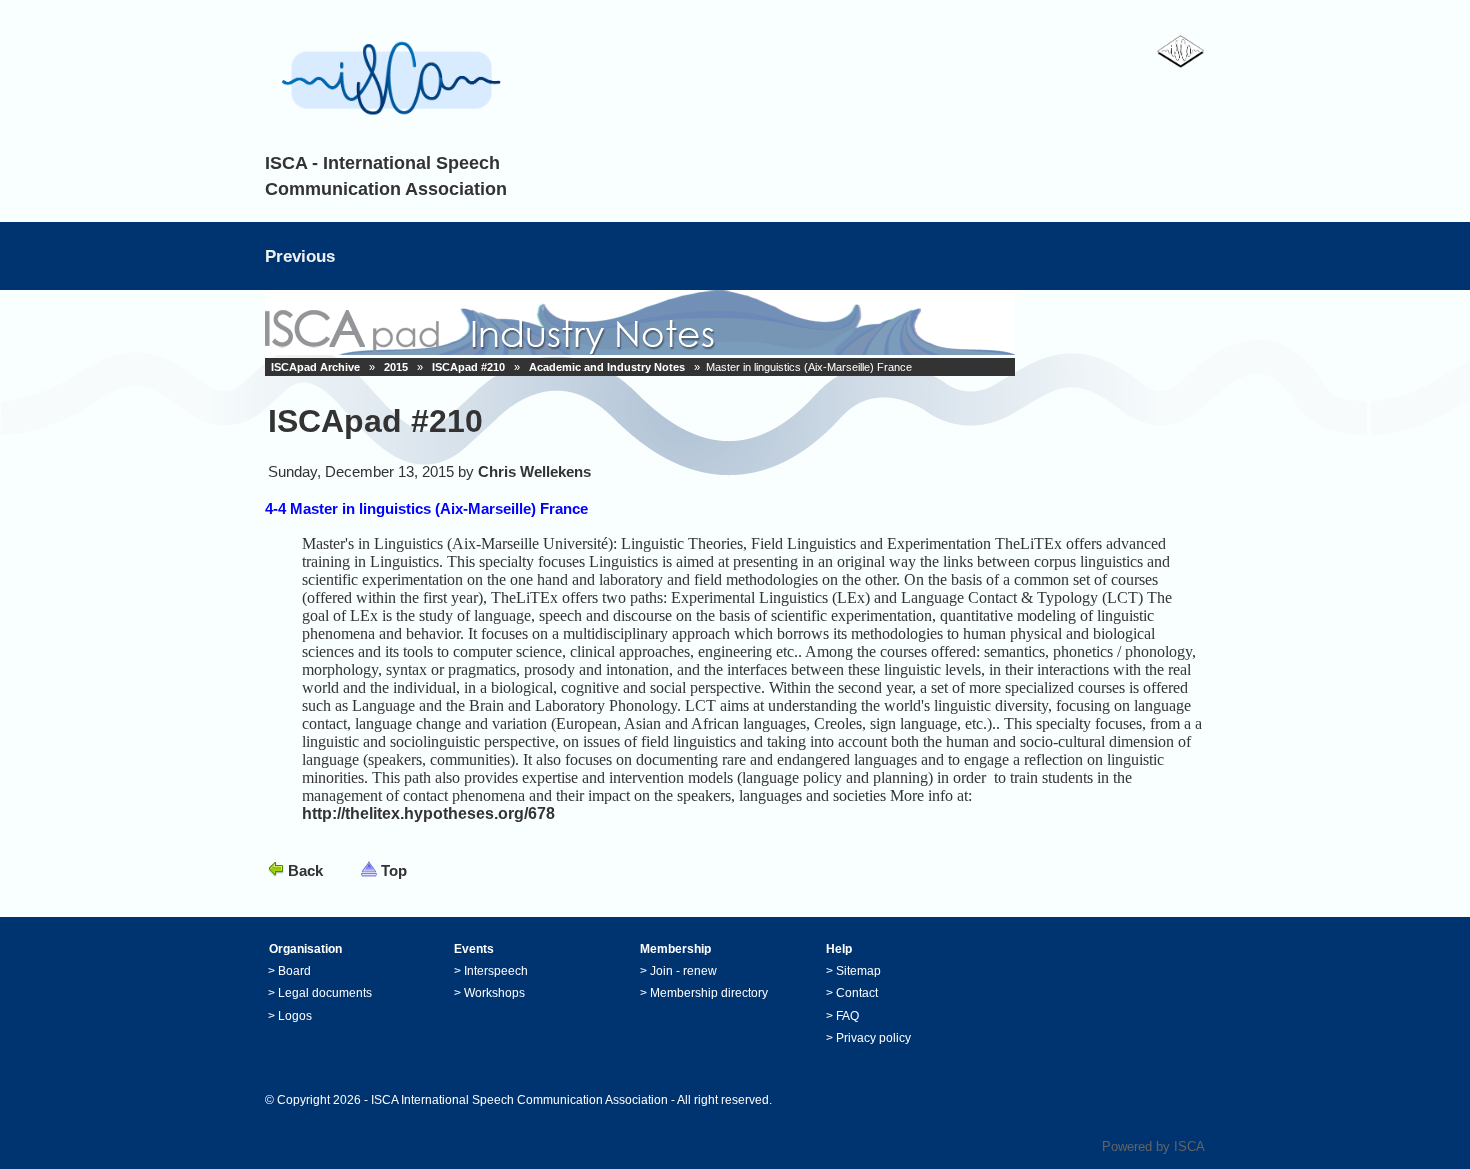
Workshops (494, 993)
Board (294, 971)
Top (394, 870)
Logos (295, 1016)
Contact (857, 993)
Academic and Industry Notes (607, 367)
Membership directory (709, 993)
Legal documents (325, 993)
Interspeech (496, 971)
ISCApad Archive (315, 367)
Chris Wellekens (534, 471)
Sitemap (858, 971)
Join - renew (683, 971)
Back (305, 870)
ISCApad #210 (468, 367)
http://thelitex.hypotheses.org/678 (428, 813)
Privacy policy (873, 1038)
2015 (396, 367)
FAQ (847, 1016)
